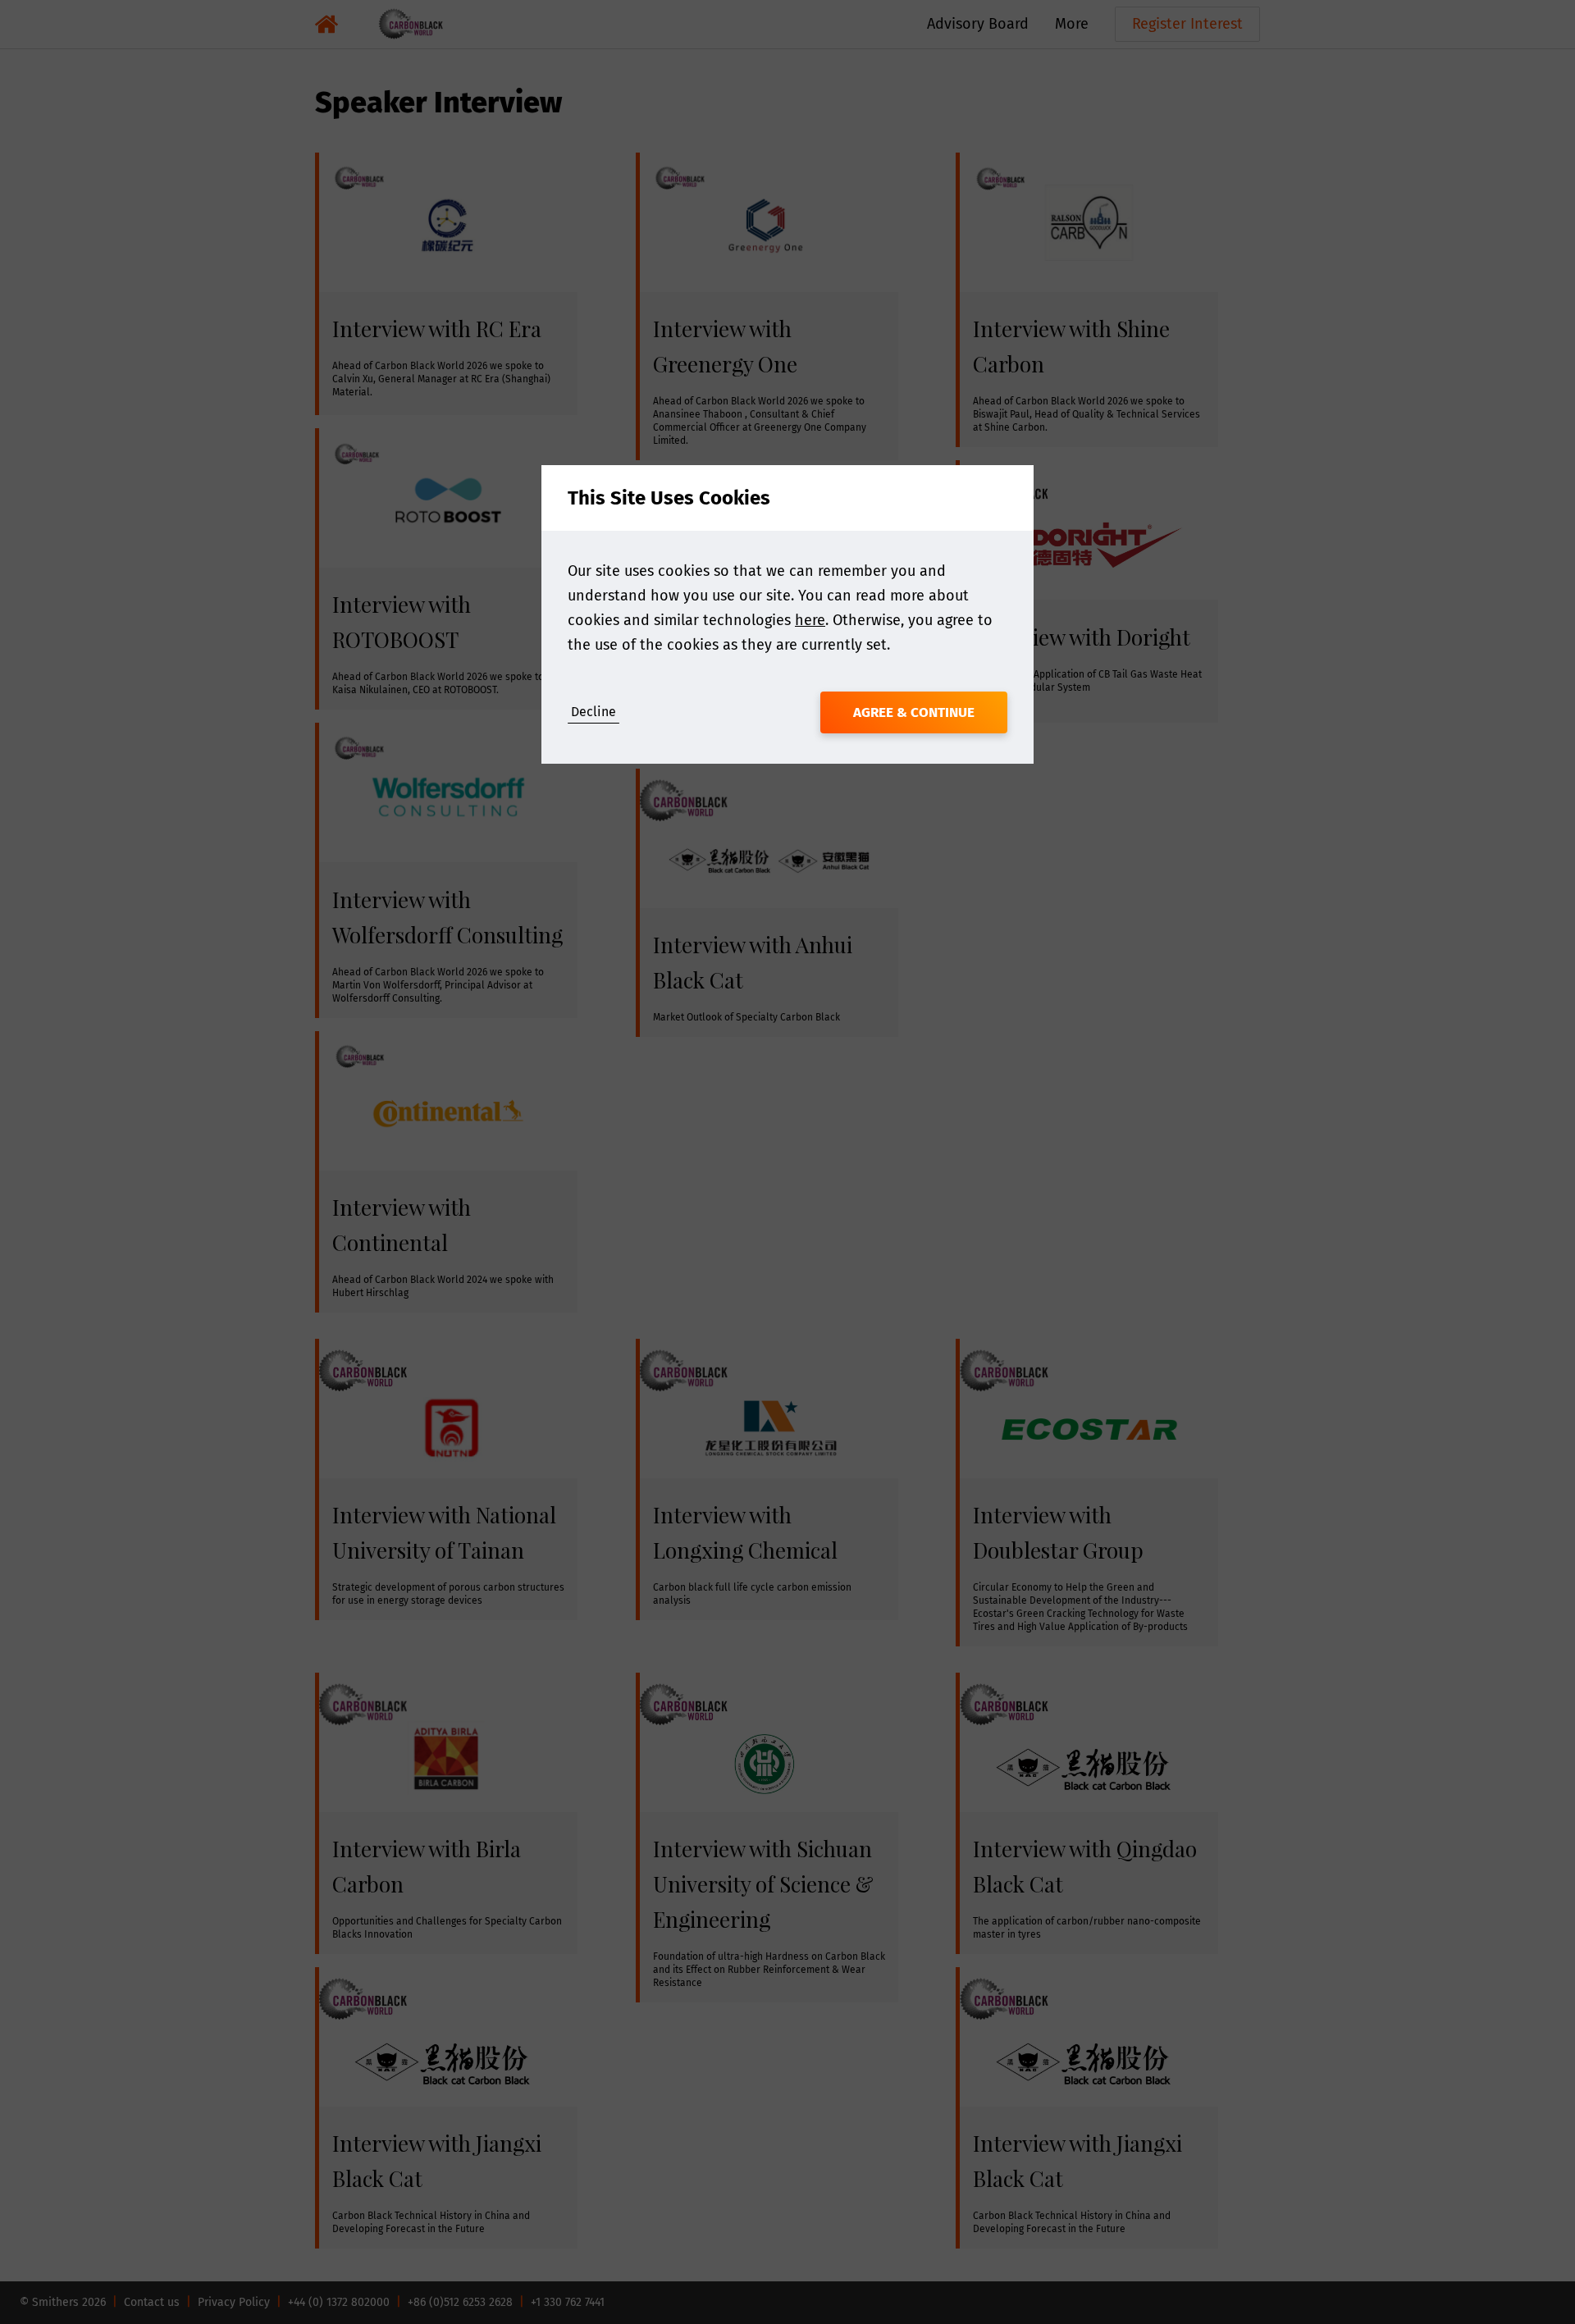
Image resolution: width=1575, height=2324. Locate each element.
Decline (593, 712)
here (810, 620)
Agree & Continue (914, 712)
